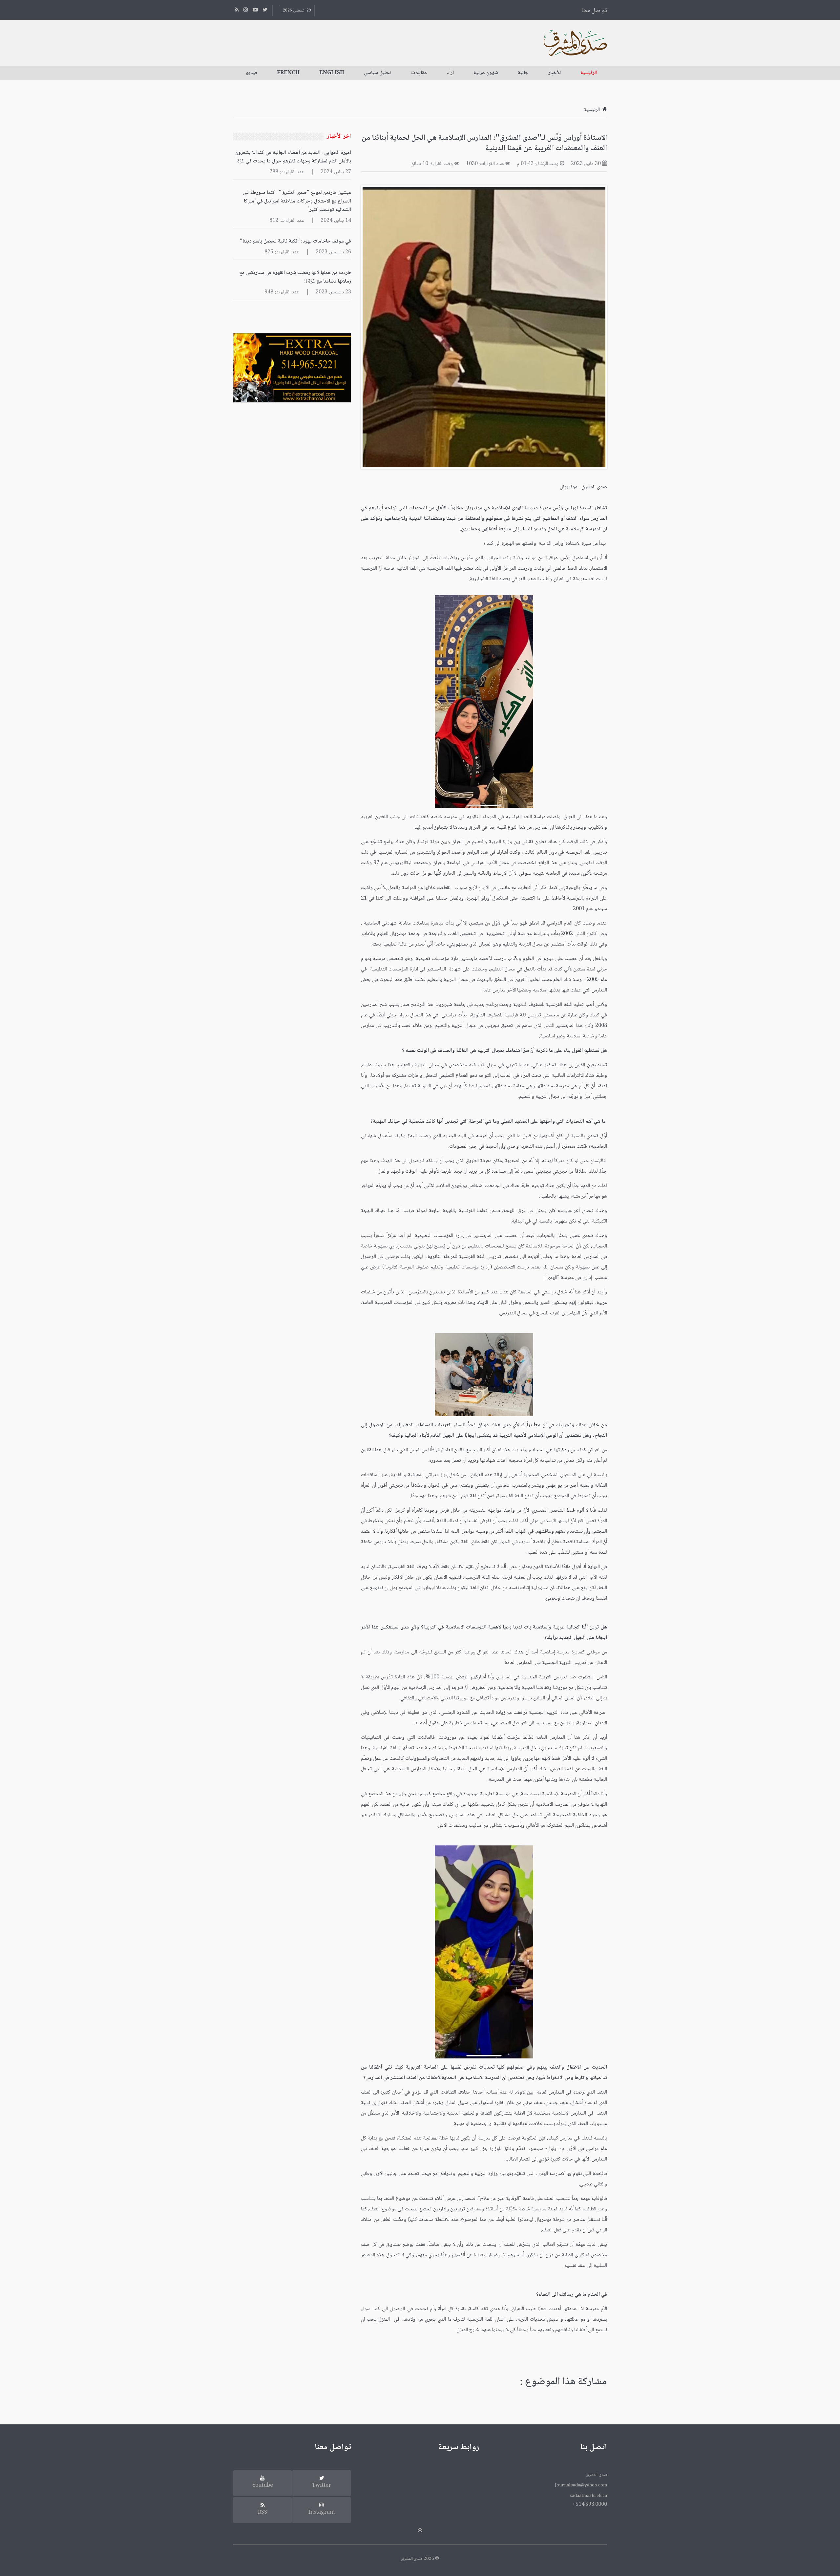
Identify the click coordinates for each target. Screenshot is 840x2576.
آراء (450, 73)
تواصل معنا (594, 11)
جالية (523, 73)
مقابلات (419, 73)
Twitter (322, 2486)
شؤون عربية (486, 73)
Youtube (263, 2486)
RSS (262, 2512)
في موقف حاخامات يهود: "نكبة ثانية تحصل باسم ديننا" (295, 241)
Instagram (322, 2512)
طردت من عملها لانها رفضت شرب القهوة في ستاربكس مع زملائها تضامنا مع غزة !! (295, 277)
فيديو (252, 73)
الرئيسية (589, 73)
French (288, 73)
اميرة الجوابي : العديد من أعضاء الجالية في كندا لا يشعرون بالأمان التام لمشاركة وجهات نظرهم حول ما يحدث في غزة (293, 157)
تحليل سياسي (378, 73)
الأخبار (555, 73)
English (332, 73)
